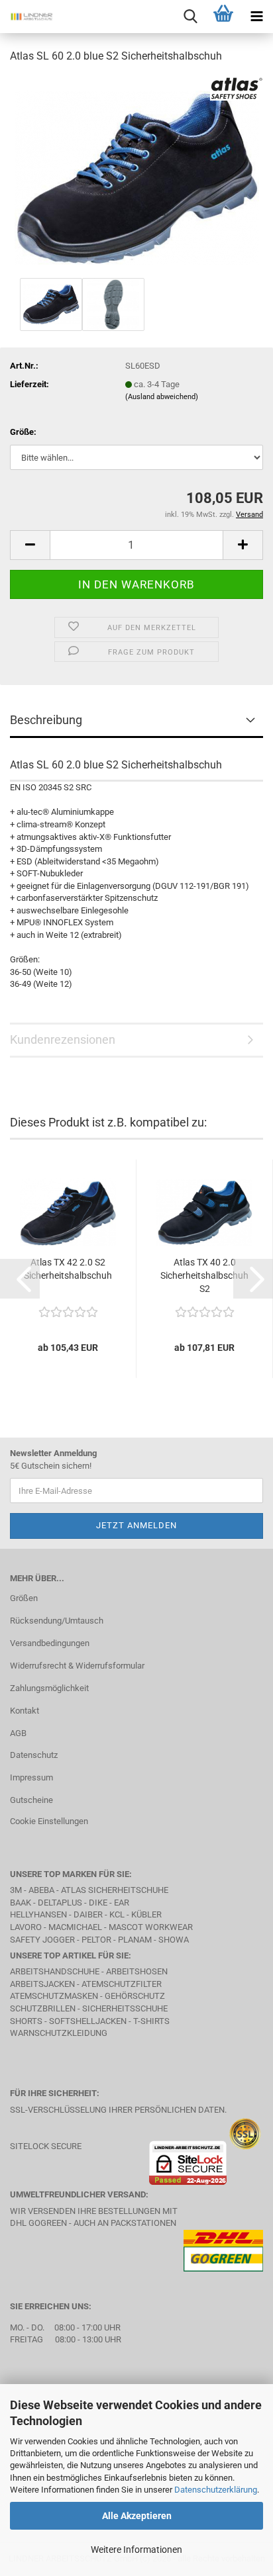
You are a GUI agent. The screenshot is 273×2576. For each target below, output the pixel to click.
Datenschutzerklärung (216, 2490)
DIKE (98, 1903)
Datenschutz (34, 1755)
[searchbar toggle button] (190, 17)
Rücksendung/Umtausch (57, 1621)
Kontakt (25, 1711)
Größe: (23, 432)
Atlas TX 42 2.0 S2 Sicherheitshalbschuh (68, 1269)
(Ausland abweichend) (162, 397)
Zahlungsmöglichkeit (49, 1688)
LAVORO (27, 1927)
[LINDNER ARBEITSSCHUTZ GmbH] (27, 17)
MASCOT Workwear (151, 1927)
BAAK (21, 1903)
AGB (18, 1733)
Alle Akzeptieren (137, 2516)
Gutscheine (31, 1800)
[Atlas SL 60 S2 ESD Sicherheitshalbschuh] (137, 174)
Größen (24, 1598)
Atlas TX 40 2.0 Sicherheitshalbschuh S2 (204, 1275)
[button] (30, 545)
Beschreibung (46, 720)
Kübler (146, 1914)
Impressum (31, 1777)
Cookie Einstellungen (49, 1821)
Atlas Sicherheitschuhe (115, 1890)
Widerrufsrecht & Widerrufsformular (77, 1666)
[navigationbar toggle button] (256, 17)
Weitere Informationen (136, 2550)
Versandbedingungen (50, 1643)
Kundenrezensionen (63, 1039)
